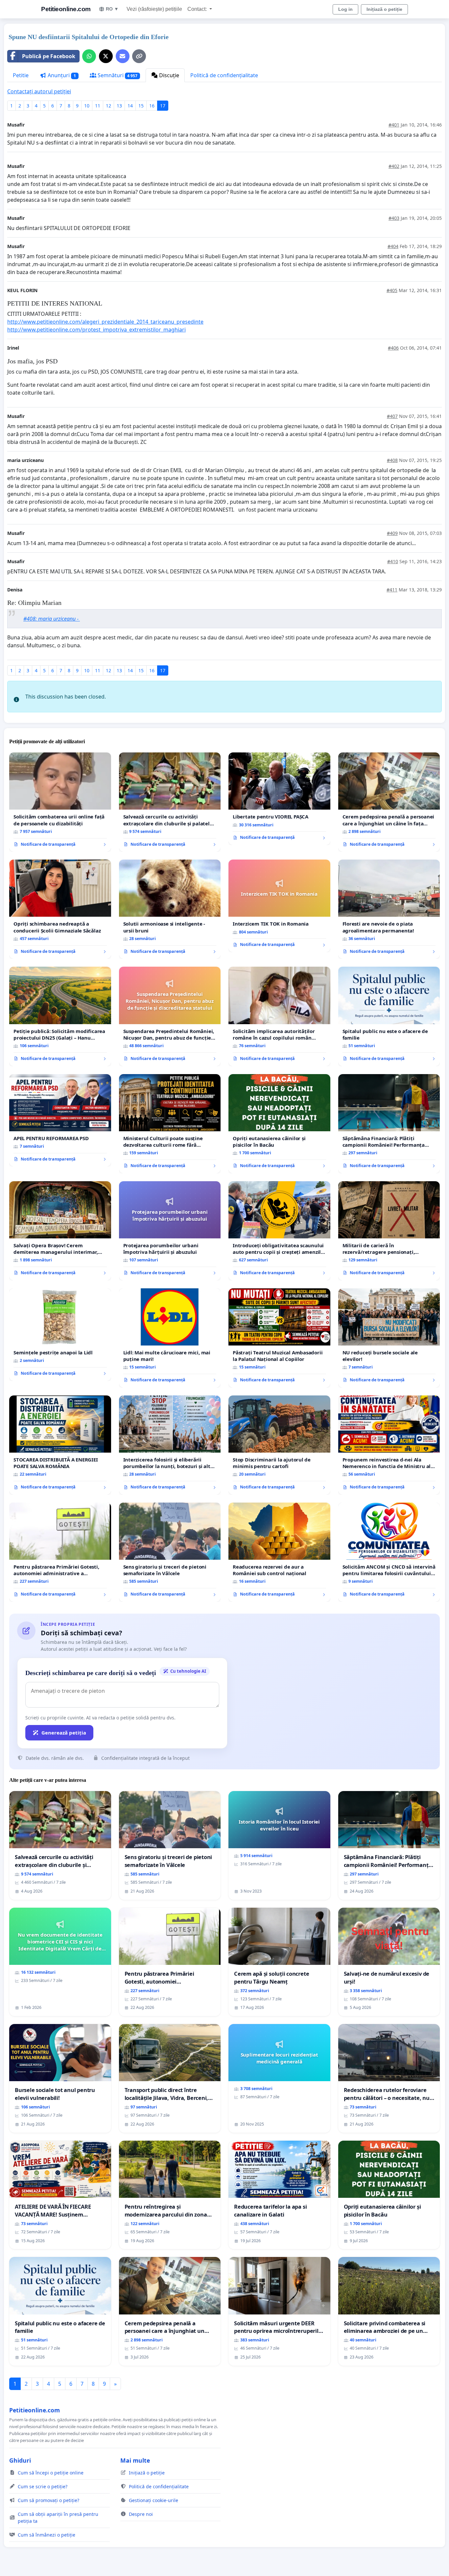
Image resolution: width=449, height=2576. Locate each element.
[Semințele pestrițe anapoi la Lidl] (60, 1335)
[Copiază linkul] (139, 56)
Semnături (117, 75)
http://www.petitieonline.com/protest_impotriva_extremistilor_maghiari (96, 330)
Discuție (168, 75)
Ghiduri (20, 2460)
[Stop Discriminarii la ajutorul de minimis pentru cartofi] (279, 1445)
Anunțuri (61, 75)
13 (119, 106)
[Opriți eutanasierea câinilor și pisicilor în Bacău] (279, 1124)
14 (130, 106)
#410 (393, 561)
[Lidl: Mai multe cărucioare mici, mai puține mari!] (170, 1338)
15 (141, 106)
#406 (393, 348)
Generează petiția (64, 1733)
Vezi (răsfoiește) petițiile (154, 9)
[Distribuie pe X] (106, 56)
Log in (345, 9)
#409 (392, 533)
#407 (392, 416)
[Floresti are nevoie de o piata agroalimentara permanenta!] (389, 909)
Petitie (21, 75)
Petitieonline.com (66, 9)
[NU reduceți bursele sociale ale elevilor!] (389, 1338)
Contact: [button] (198, 9)
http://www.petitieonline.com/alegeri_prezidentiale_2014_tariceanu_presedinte (105, 322)
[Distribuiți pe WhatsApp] (89, 56)
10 (87, 106)
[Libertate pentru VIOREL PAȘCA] (279, 799)
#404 (393, 246)
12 (108, 106)
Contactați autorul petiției (39, 91)
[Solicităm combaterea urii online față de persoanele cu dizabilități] (60, 802)
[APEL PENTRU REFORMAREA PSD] (60, 1120)
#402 (394, 166)
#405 (392, 290)
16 (152, 106)
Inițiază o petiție (384, 9)
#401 (394, 125)
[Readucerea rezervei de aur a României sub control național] (279, 1552)
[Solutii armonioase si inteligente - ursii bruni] (170, 909)
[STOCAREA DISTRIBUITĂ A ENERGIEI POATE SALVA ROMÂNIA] (60, 1445)
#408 (392, 460)
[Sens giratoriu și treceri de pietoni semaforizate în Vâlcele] (170, 1552)
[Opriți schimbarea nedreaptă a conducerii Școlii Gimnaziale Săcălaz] (60, 909)
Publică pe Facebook (49, 56)
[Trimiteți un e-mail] (123, 56)
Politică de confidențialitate (224, 75)
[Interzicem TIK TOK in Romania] (279, 906)
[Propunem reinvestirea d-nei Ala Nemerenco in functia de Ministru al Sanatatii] (389, 1445)
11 (98, 106)
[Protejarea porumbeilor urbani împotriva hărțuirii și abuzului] (170, 1231)
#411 (392, 590)
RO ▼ (112, 9)
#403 (394, 218)
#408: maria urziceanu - (52, 619)
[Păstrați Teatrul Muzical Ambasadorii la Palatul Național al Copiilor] (279, 1338)
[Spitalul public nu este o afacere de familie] (389, 1016)
